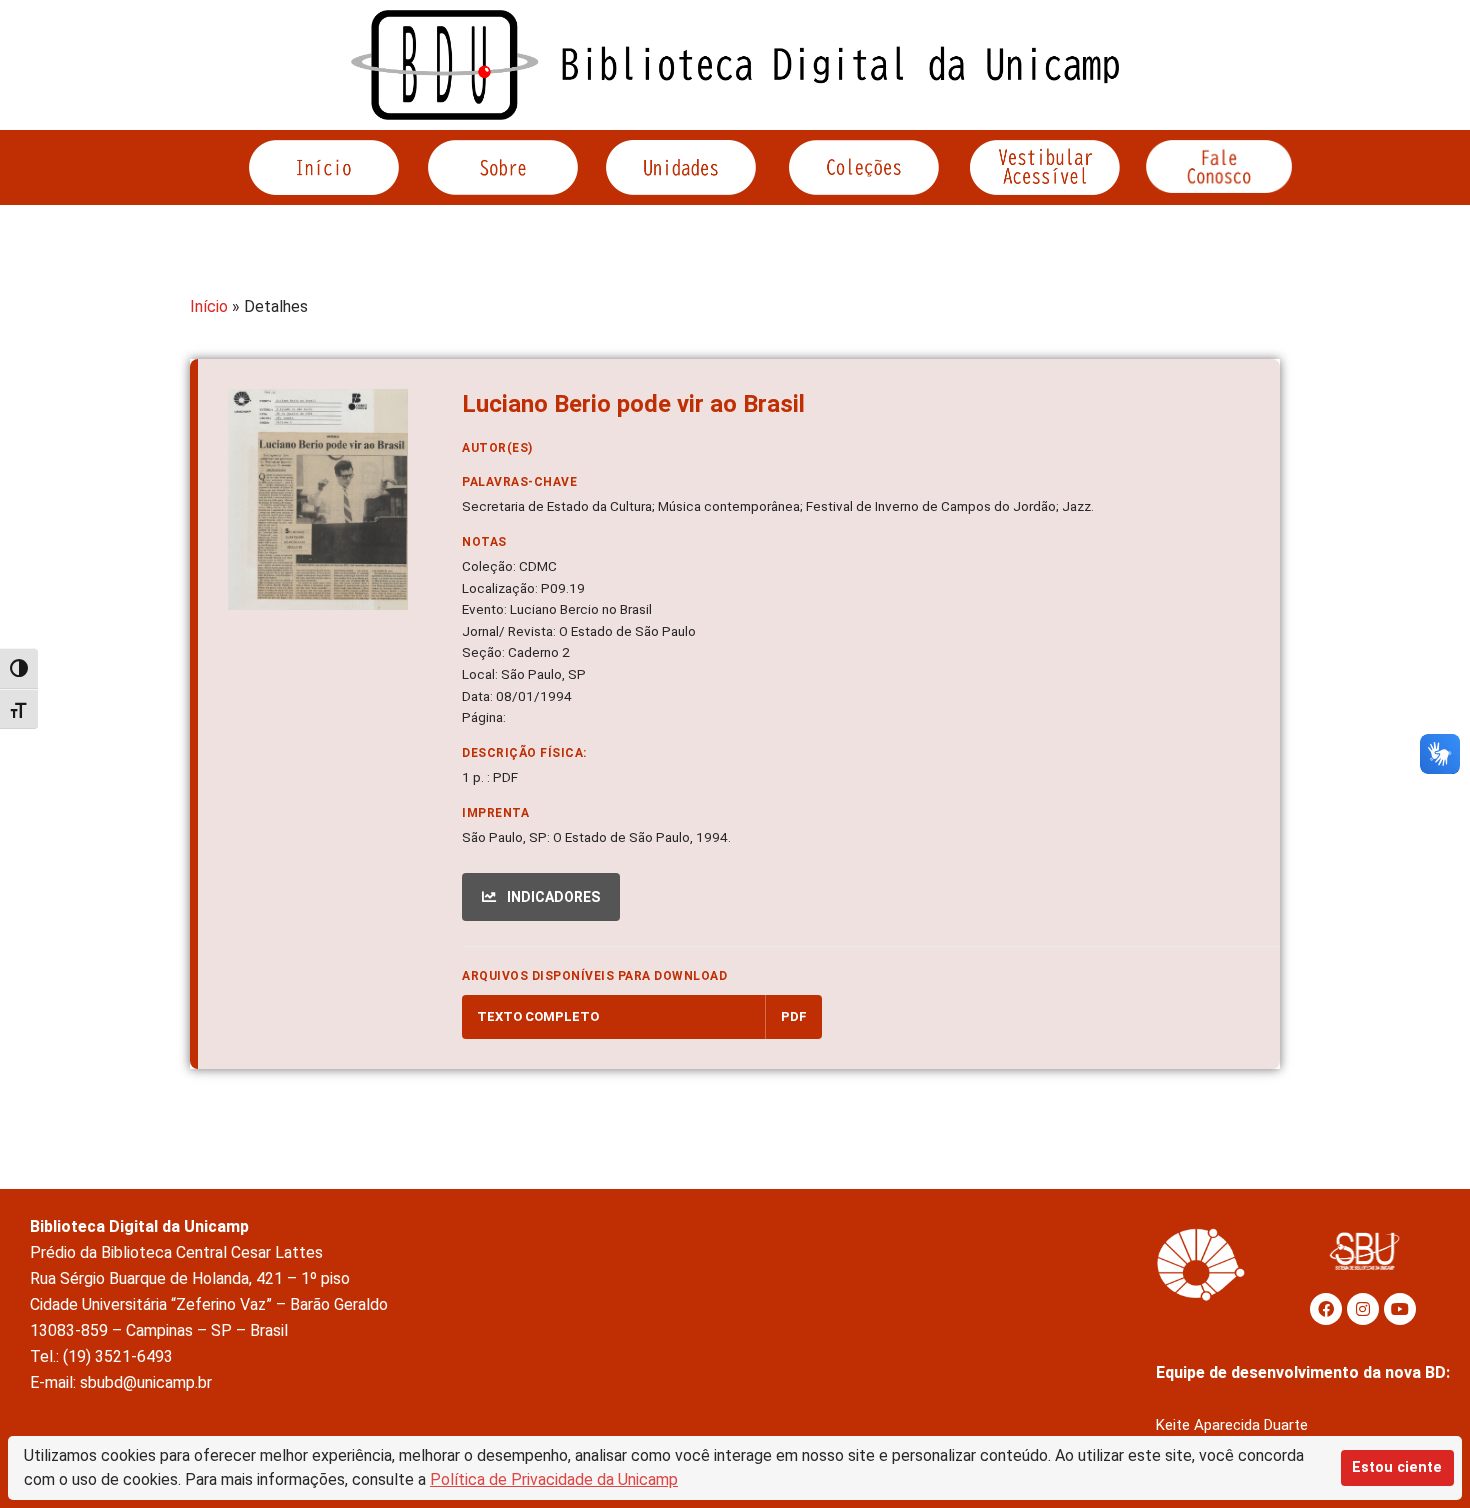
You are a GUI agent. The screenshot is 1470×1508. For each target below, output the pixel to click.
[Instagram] (1363, 1309)
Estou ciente (1397, 1467)
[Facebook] (1326, 1309)
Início (209, 306)
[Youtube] (1400, 1309)
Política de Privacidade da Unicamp (554, 1479)
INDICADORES (552, 897)
